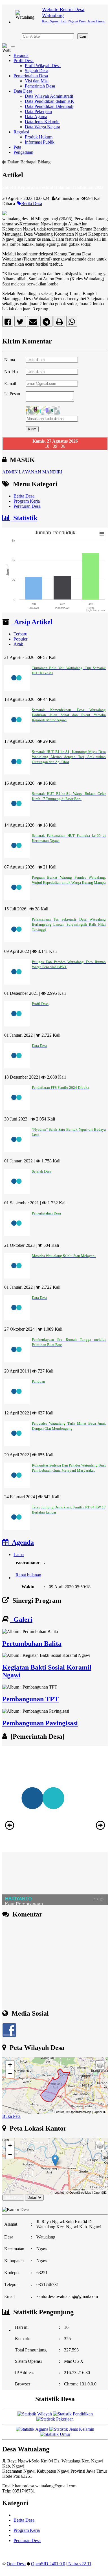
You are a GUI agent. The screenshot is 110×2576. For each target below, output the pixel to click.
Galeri (21, 1619)
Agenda (21, 1542)
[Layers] (100, 2065)
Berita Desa (32, 203)
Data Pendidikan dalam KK (49, 101)
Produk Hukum (39, 137)
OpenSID (100, 2112)
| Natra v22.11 (79, 2564)
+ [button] (10, 2065)
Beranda (21, 55)
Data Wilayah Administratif (49, 96)
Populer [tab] (20, 639)
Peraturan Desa (27, 506)
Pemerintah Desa (40, 86)
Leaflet (59, 2112)
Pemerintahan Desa (31, 76)
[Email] (33, 323)
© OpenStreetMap (79, 2112)
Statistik (24, 518)
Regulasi (21, 132)
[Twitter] (20, 323)
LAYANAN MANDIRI (41, 472)
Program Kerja (27, 501)
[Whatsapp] (72, 323)
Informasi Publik (40, 142)
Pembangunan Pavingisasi (40, 1723)
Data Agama (36, 117)
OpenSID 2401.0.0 (48, 2564)
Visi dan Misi (37, 81)
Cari (83, 36)
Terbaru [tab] (20, 634)
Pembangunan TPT (30, 1699)
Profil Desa (24, 60)
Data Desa (23, 91)
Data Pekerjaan (38, 111)
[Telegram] (46, 323)
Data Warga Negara (42, 127)
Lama (19, 1554)
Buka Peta (11, 2116)
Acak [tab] (18, 644)
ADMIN (10, 472)
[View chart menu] (102, 534)
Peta (17, 147)
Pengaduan (23, 152)
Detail (32, 2198)
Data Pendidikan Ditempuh (49, 106)
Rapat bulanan (28, 1568)
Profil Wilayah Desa (43, 66)
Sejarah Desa (37, 71)
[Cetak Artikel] (59, 323)
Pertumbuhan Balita (32, 1644)
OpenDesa (16, 2564)
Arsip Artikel (32, 622)
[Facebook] (8, 323)
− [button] (10, 2074)
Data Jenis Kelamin (42, 122)
